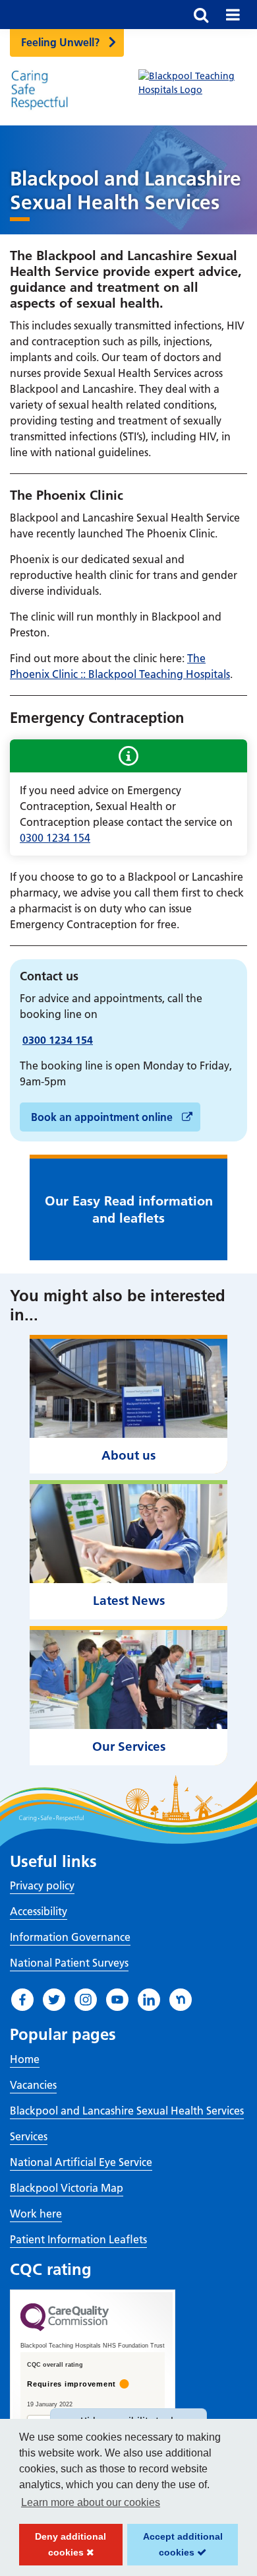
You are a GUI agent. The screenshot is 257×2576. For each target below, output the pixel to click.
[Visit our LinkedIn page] (149, 2000)
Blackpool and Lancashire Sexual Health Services (127, 2111)
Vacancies (33, 2085)
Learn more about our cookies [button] (91, 2502)
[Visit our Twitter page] (54, 2000)
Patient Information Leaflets (78, 2239)
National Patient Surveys (69, 1963)
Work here (36, 2214)
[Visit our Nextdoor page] (181, 2000)
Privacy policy (42, 1885)
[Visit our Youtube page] (117, 2000)
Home (25, 2059)
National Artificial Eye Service (81, 2162)
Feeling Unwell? (60, 42)
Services (29, 2136)
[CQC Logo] (65, 2328)
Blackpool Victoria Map (67, 2188)
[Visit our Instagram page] (86, 2000)
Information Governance (70, 1937)
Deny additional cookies (63, 2548)
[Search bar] (201, 15)
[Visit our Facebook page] (22, 2000)
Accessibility (39, 1911)
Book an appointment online (103, 1117)
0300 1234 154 (55, 838)
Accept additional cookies (175, 2548)
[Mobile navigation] (233, 15)
